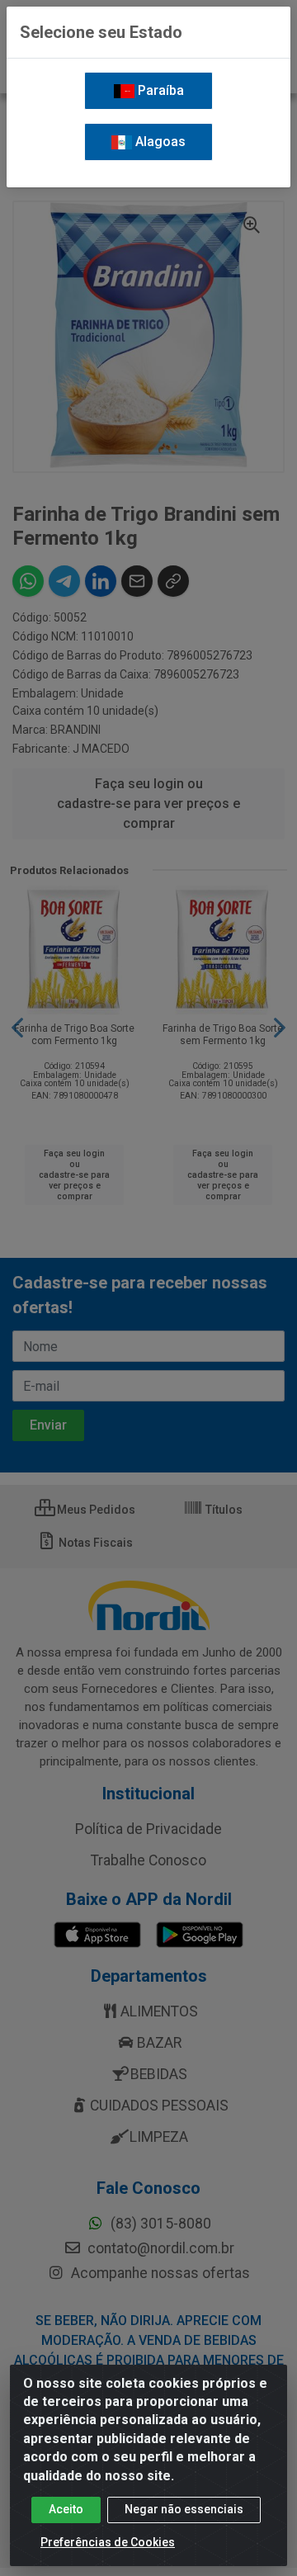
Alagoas (159, 142)
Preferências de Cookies (108, 2542)
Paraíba (159, 90)
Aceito (66, 2509)
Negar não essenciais (184, 2509)
